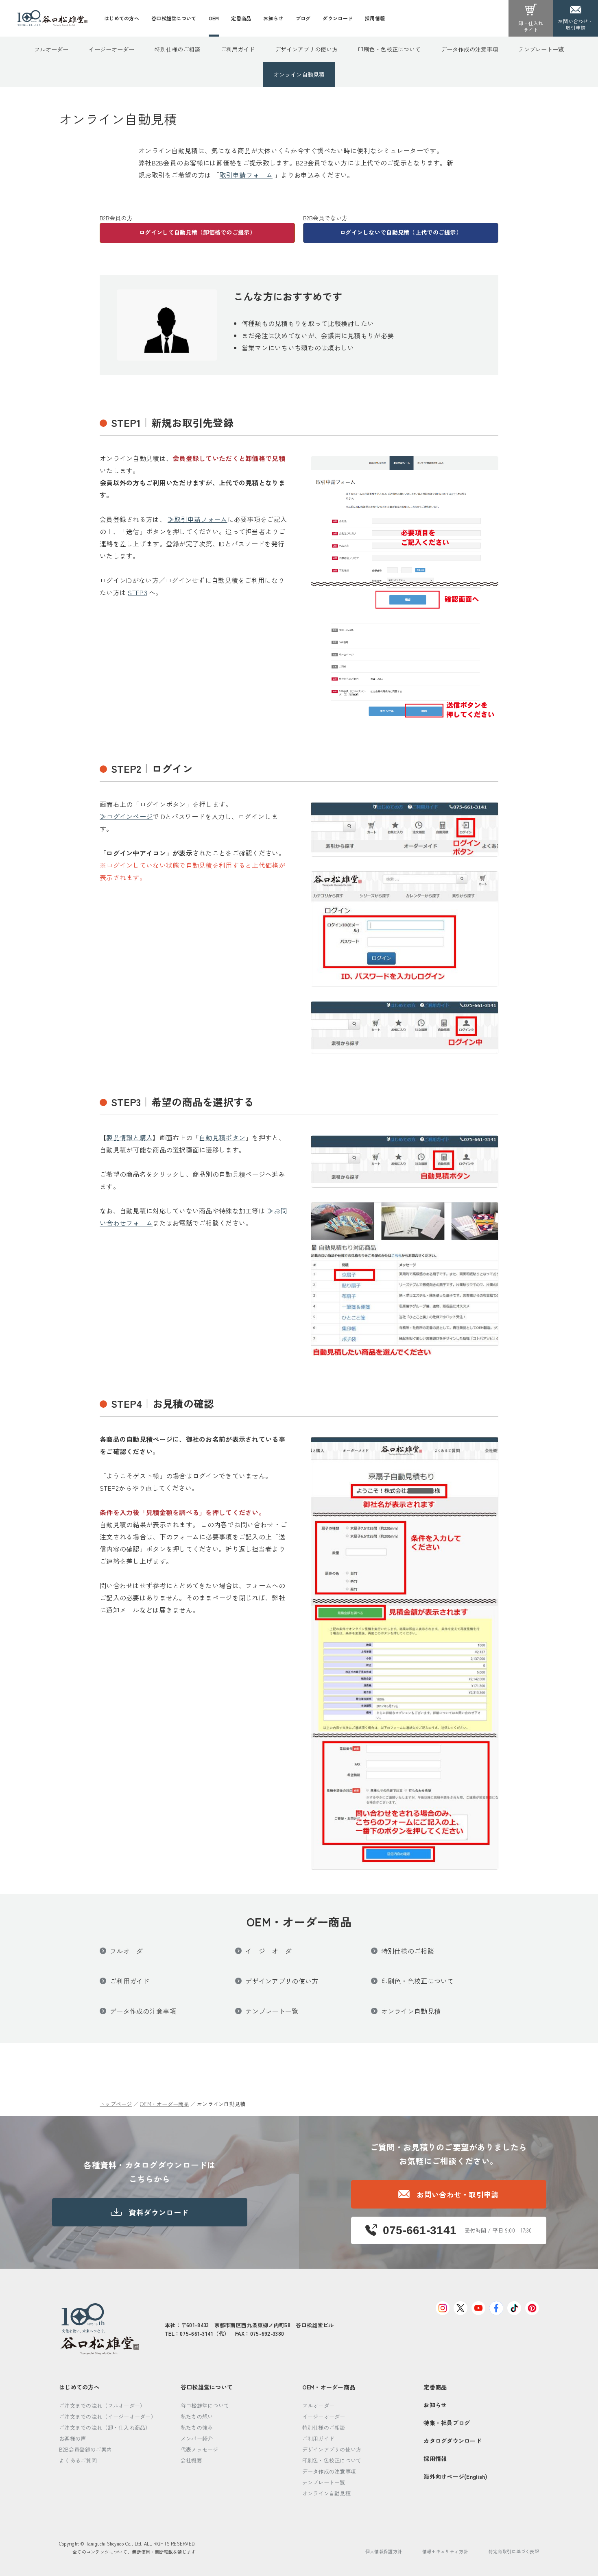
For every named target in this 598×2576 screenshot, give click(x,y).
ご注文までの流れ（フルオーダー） (102, 2405)
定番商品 (435, 2387)
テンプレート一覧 (541, 49)
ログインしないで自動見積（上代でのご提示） (401, 232)
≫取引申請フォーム (198, 519)
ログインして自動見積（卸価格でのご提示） (197, 232)
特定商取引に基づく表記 (514, 2551)
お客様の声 (72, 2438)
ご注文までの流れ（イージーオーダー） (108, 2416)
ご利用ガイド (238, 49)
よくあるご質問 (78, 2460)
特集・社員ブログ (447, 2423)
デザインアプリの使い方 (306, 49)
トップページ (116, 2104)
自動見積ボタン (222, 1137)
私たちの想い (197, 2416)
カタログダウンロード (453, 2441)
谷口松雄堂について (207, 2387)
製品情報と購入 (129, 1137)
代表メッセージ (200, 2449)
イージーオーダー (111, 49)
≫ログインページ (126, 816)
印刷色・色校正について (389, 49)
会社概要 (191, 2460)
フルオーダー (51, 49)
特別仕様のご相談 (177, 49)
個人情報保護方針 (384, 2551)
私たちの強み (197, 2427)
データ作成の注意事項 (469, 49)
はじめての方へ (79, 2387)
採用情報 (435, 2459)
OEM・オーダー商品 (165, 2104)
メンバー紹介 (197, 2438)
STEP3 (137, 592)
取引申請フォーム (246, 175)
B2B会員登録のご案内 (85, 2449)
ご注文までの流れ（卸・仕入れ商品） (105, 2427)
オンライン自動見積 (299, 74)
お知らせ (435, 2405)
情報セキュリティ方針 (445, 2551)
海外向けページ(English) (455, 2476)
